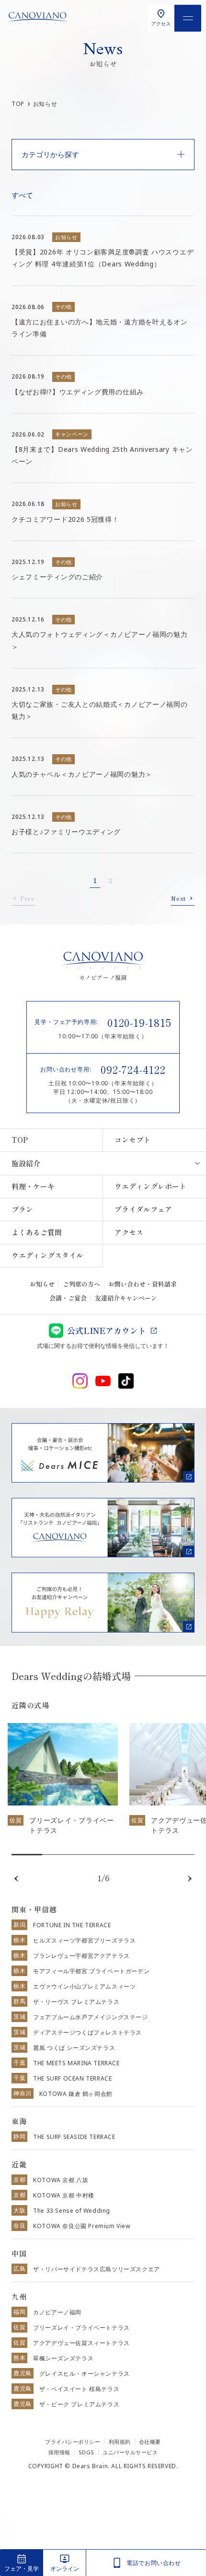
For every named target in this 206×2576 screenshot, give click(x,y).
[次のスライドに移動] (190, 1879)
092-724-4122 (133, 1069)
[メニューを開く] (188, 18)
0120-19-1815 (139, 1022)
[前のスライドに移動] (16, 1879)
